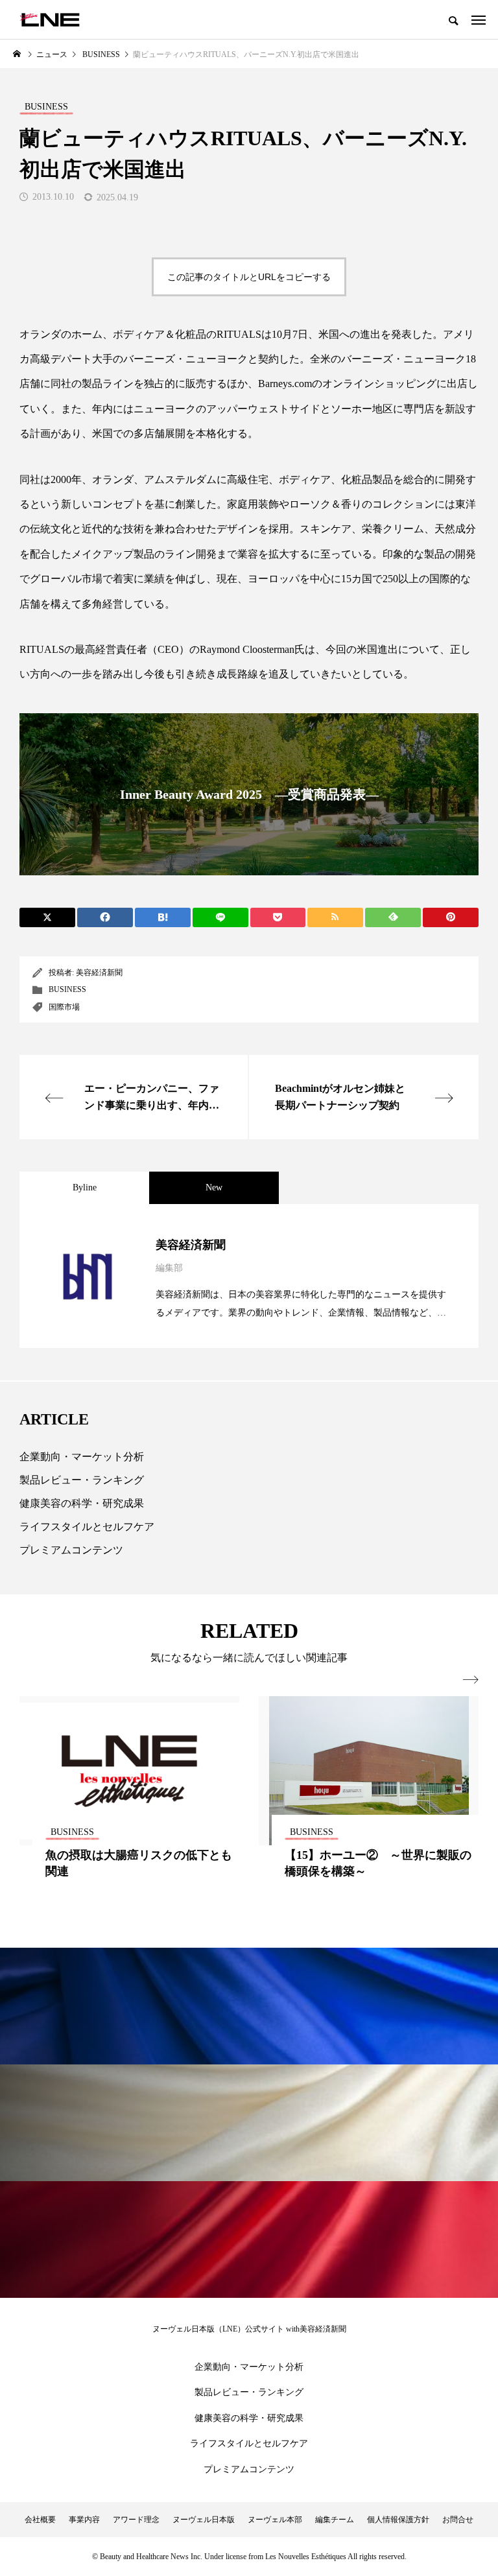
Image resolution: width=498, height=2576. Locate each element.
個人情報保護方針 (398, 2520)
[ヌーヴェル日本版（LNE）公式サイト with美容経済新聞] (50, 19)
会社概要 (40, 2520)
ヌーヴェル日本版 (204, 2520)
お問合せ (458, 2520)
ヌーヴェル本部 (275, 2520)
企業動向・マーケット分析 (82, 1457)
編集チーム (335, 2520)
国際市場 (64, 1007)
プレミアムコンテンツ (71, 1550)
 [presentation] (471, 1680)
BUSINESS (67, 989)
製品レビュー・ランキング (82, 1480)
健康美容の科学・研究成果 (82, 1503)
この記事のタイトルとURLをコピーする (249, 277)
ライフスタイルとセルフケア (87, 1527)
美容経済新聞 (99, 973)
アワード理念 (136, 2520)
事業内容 (84, 2520)
